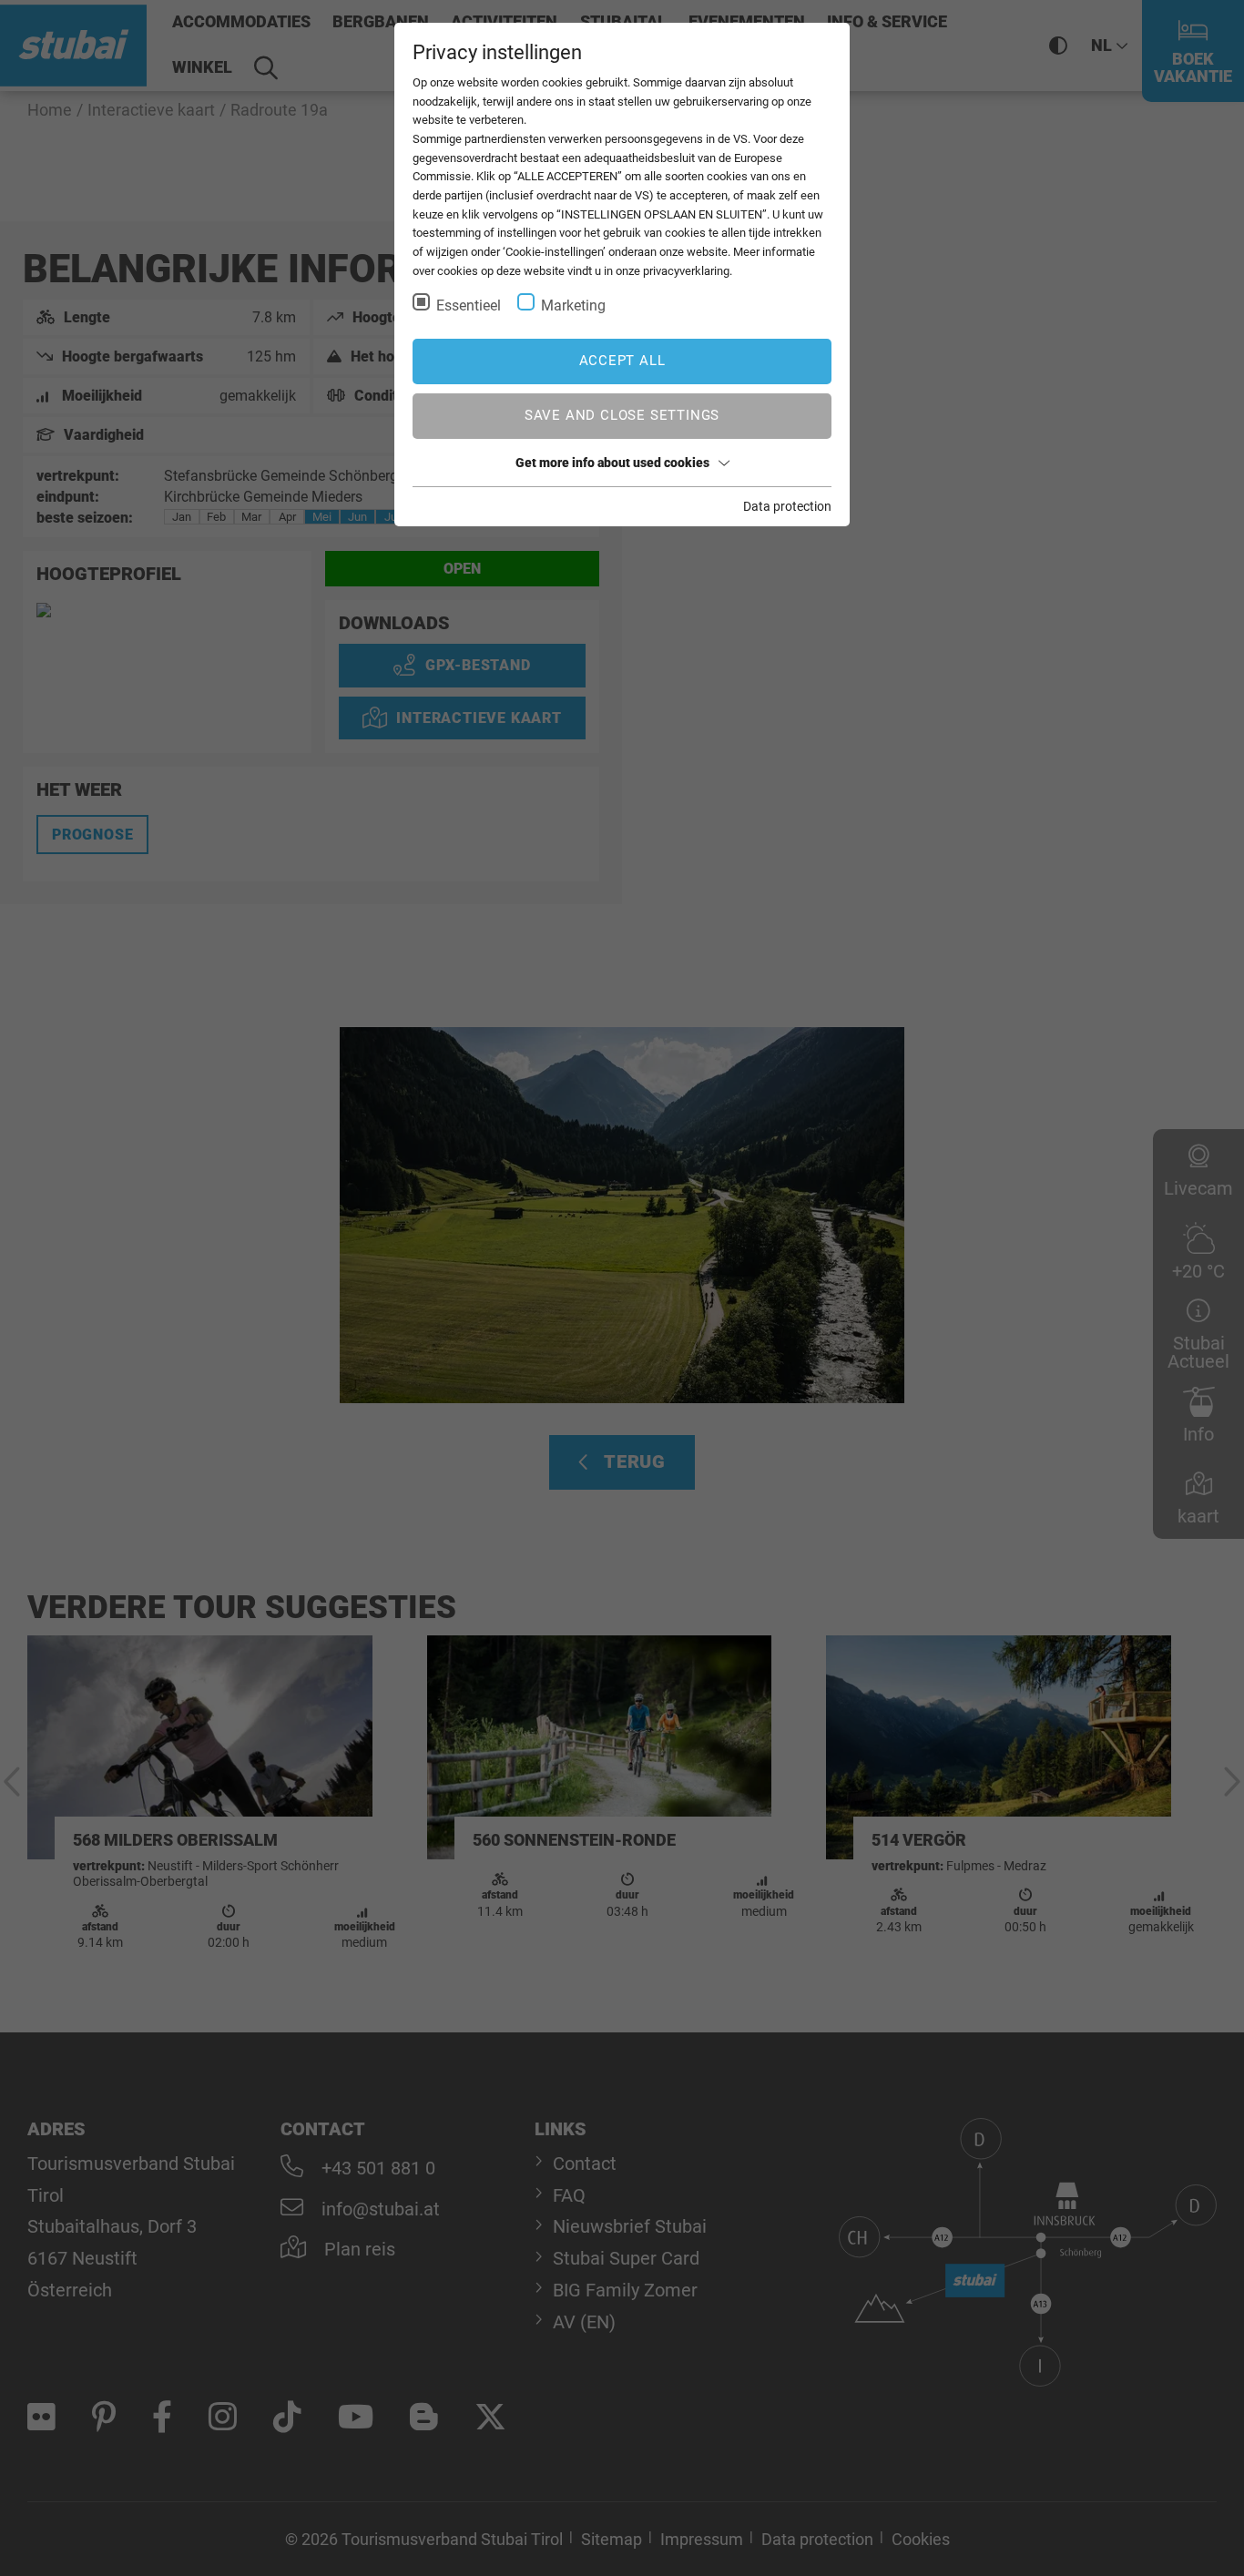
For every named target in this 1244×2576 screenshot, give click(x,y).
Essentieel (469, 305)
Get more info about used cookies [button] (612, 463)
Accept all (622, 361)
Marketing (573, 305)
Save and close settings (622, 415)
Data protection (787, 506)
